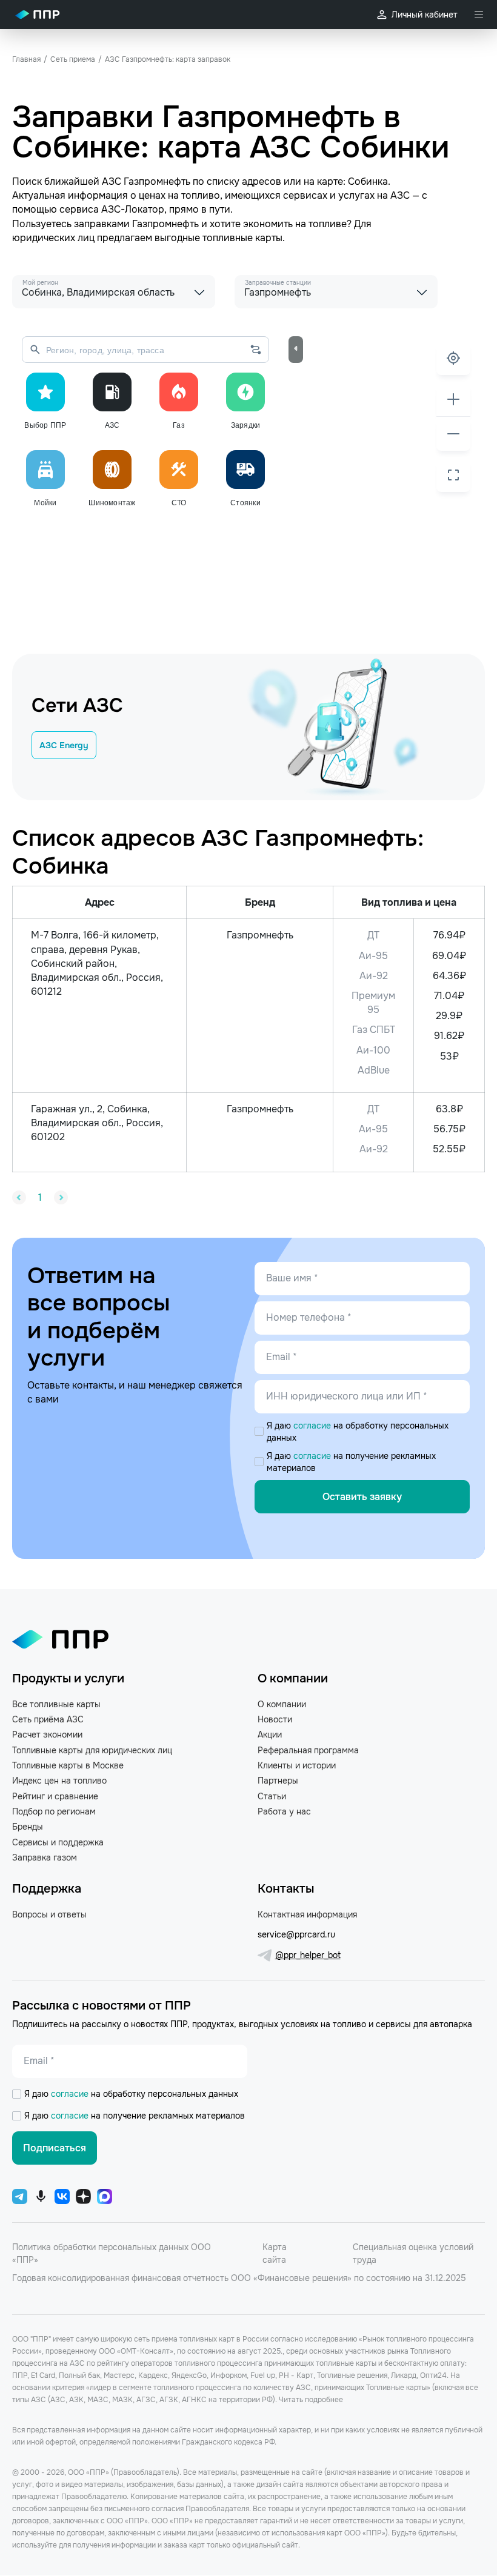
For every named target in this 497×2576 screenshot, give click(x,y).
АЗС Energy (64, 745)
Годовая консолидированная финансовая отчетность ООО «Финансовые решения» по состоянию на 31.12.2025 (239, 2278)
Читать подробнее (311, 2400)
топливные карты (242, 238)
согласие (313, 1426)
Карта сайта (275, 2253)
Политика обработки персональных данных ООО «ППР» (112, 2253)
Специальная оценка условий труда (413, 2253)
